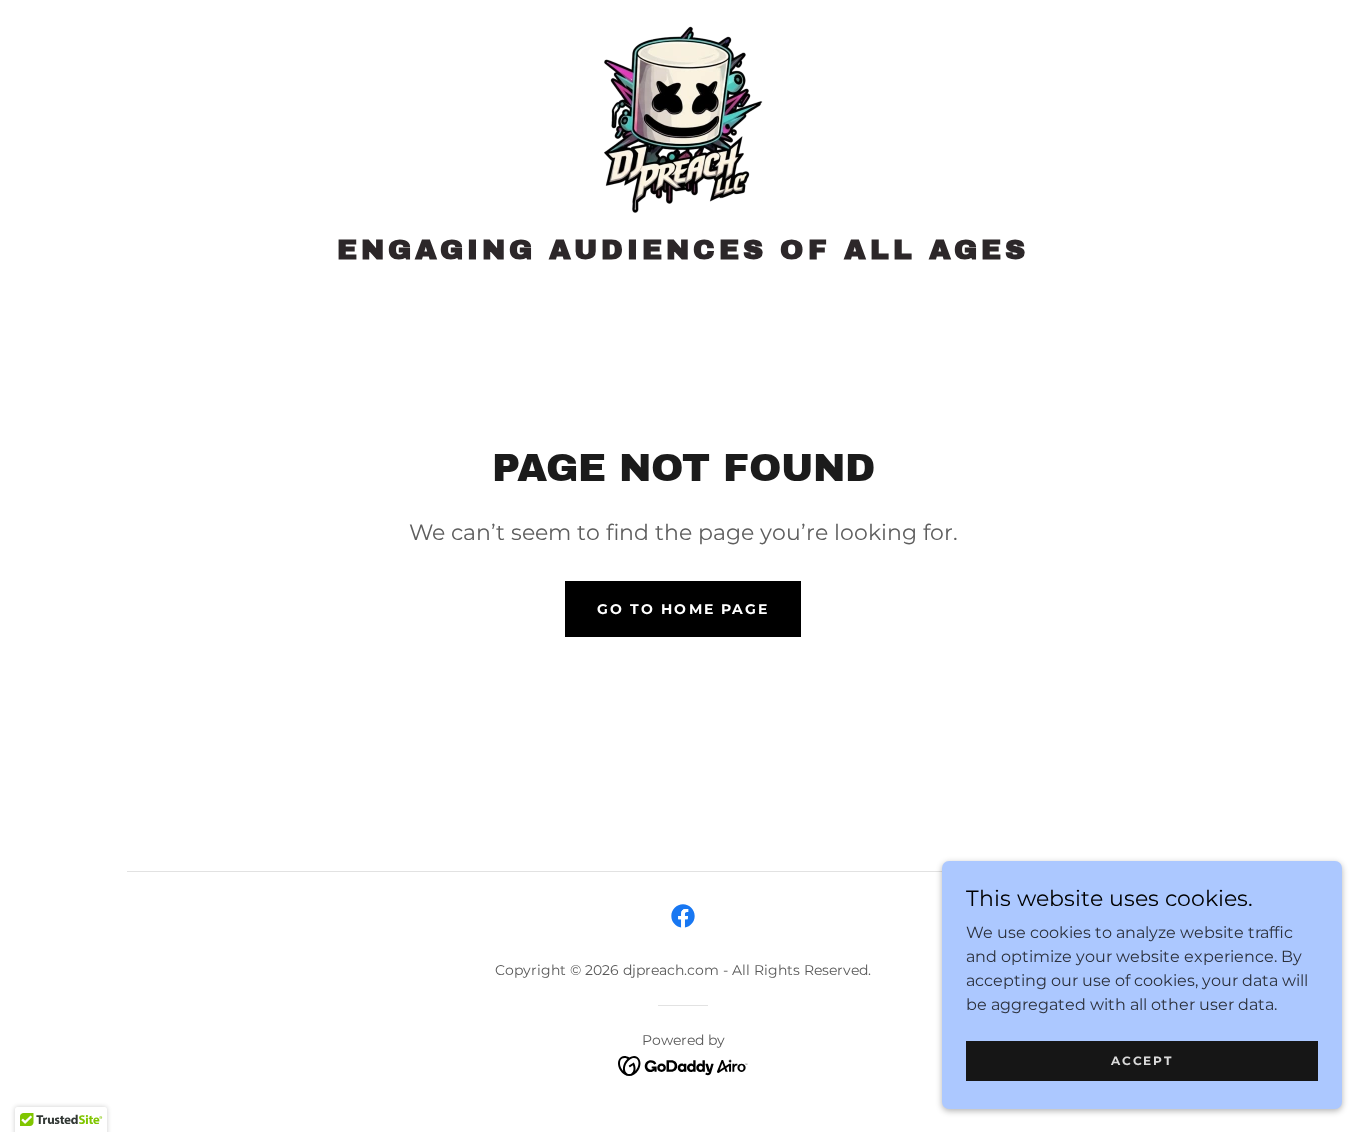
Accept (1141, 1060)
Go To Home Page (682, 609)
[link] (683, 122)
